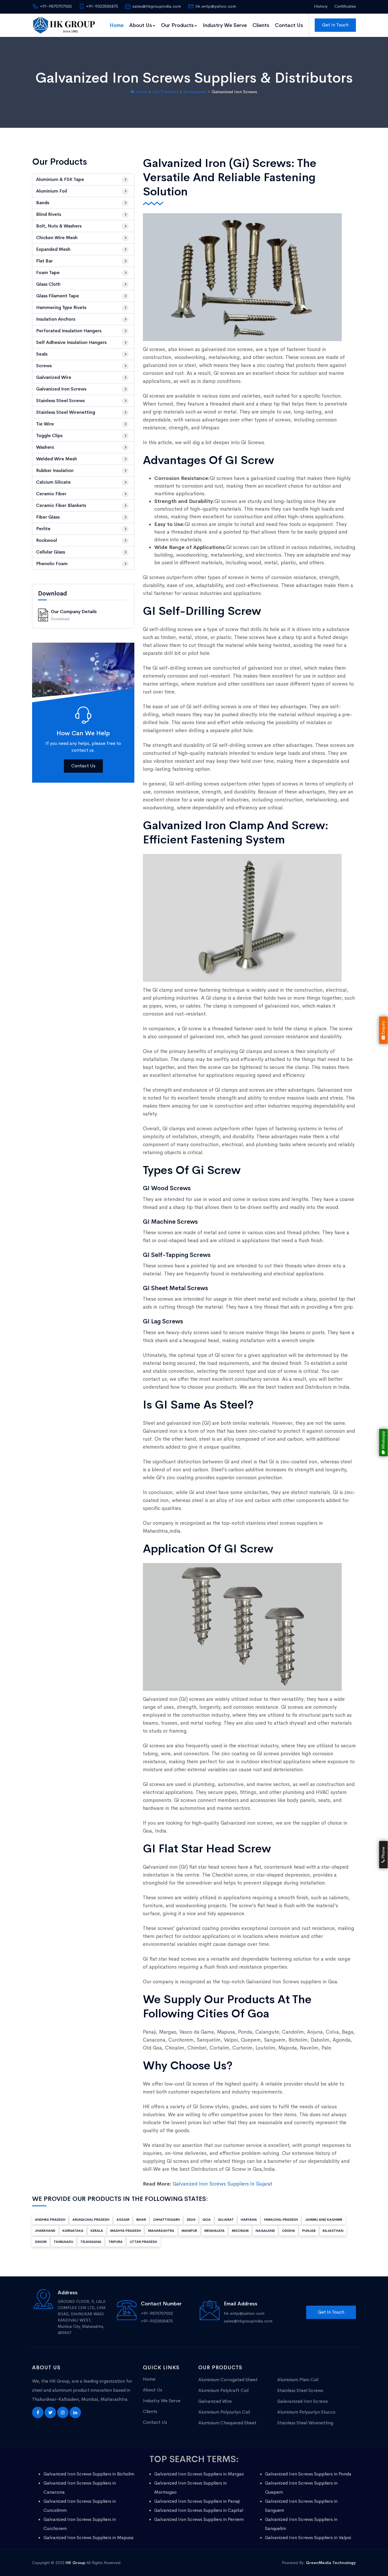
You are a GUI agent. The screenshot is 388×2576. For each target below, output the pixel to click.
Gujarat (226, 2220)
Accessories (195, 92)
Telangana (91, 2242)
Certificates (345, 6)
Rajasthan (333, 2231)
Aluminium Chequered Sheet (227, 2423)
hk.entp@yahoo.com (216, 6)
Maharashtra (161, 2231)
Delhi (191, 2220)
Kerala (97, 2231)
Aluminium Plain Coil (298, 2380)
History (321, 6)
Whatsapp (383, 1441)
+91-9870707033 (56, 6)
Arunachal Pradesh (91, 2220)
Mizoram (240, 2231)
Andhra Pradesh (50, 2220)
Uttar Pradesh (143, 2242)
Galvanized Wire (215, 2401)
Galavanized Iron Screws (303, 2401)
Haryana (249, 2220)
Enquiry (383, 1028)
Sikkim (41, 2242)
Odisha (289, 2231)
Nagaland (265, 2231)
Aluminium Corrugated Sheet (228, 2380)
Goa (207, 2220)
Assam (123, 2220)
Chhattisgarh (166, 2220)
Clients (261, 25)
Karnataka (73, 2231)
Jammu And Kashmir (324, 2220)
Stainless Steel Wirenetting (305, 2423)
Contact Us (289, 25)
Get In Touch (335, 25)
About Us (141, 25)
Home (117, 25)
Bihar (141, 2220)
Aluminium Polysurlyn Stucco (306, 2412)
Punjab (309, 2231)
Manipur (189, 2231)
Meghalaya (214, 2231)
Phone (383, 1853)
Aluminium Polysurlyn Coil (224, 2412)
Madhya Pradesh (126, 2231)
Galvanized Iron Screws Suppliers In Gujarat (223, 2184)
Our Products (177, 25)
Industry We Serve (225, 25)
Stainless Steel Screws (300, 2390)
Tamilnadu (63, 2242)
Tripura (116, 2242)
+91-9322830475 (102, 6)
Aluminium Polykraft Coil (223, 2390)
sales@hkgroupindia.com (157, 6)
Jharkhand (45, 2231)
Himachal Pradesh (281, 2220)
